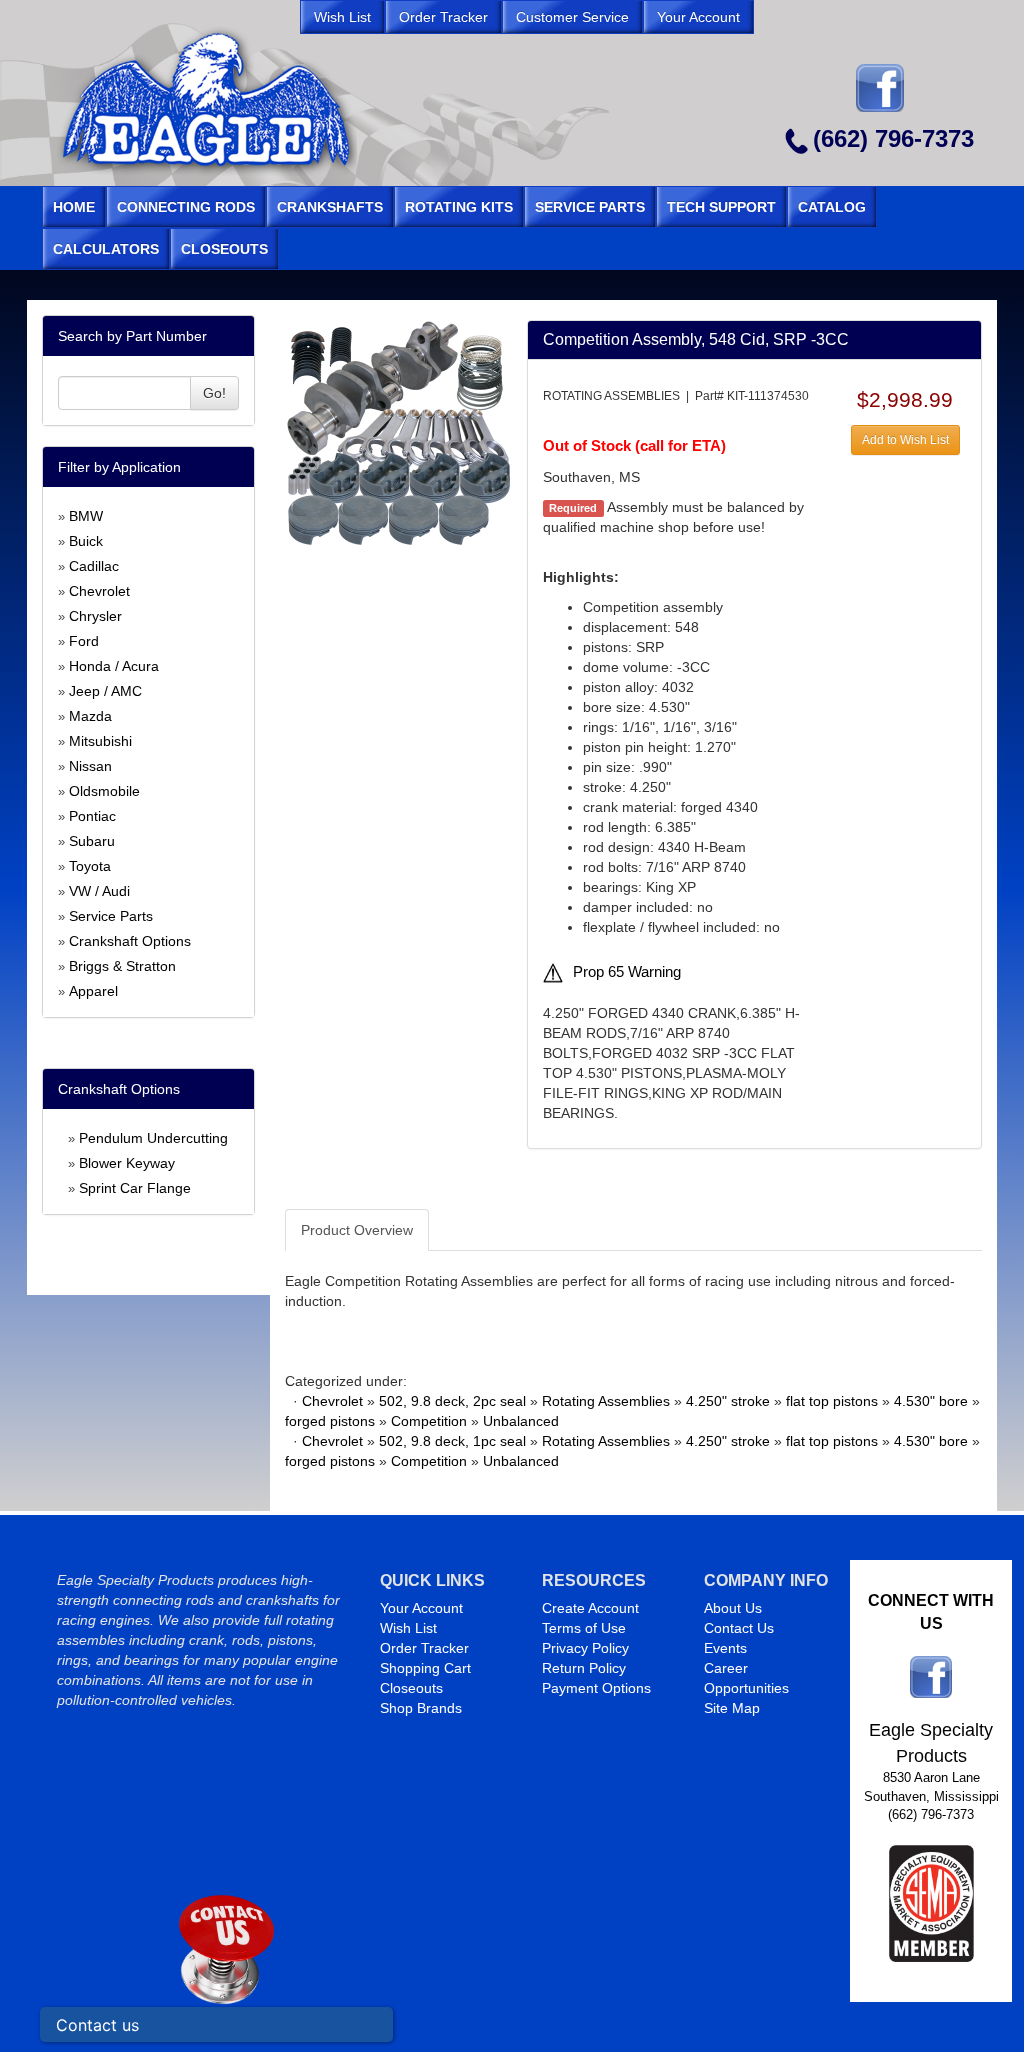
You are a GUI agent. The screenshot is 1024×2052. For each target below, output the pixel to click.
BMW (86, 516)
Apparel (93, 991)
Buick (86, 541)
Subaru (92, 841)
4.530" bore (931, 1401)
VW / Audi (99, 891)
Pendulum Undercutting (153, 1138)
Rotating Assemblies (606, 1401)
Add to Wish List (905, 440)
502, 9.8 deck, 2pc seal (452, 1401)
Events (725, 1648)
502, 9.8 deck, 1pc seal (452, 1441)
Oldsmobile (104, 791)
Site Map (732, 1708)
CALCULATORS (106, 249)
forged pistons (330, 1421)
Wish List (408, 1628)
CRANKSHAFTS (330, 207)
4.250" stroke (728, 1401)
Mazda (90, 716)
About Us (733, 1608)
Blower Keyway (127, 1163)
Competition (429, 1421)
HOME (74, 207)
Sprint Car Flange (135, 1188)
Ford (84, 641)
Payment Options (596, 1688)
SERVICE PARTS (590, 207)
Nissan (90, 766)
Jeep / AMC (105, 691)
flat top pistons (832, 1401)
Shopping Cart (425, 1668)
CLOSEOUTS (224, 249)
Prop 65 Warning (627, 972)
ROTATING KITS (459, 207)
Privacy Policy (585, 1648)
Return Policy (584, 1668)
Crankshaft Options (130, 941)
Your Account (421, 1608)
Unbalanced (521, 1421)
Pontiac (92, 816)
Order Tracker (424, 1648)
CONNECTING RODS (186, 207)
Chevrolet (99, 591)
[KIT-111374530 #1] (397, 431)
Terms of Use (584, 1628)
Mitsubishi (100, 741)
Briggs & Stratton (122, 966)
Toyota (90, 866)
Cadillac (94, 566)
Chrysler (95, 616)
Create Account (590, 1608)
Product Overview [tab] (357, 1230)
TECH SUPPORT (721, 207)
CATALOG (832, 207)
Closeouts (411, 1688)
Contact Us (739, 1628)
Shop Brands (421, 1708)
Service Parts (111, 916)
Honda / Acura (114, 666)
